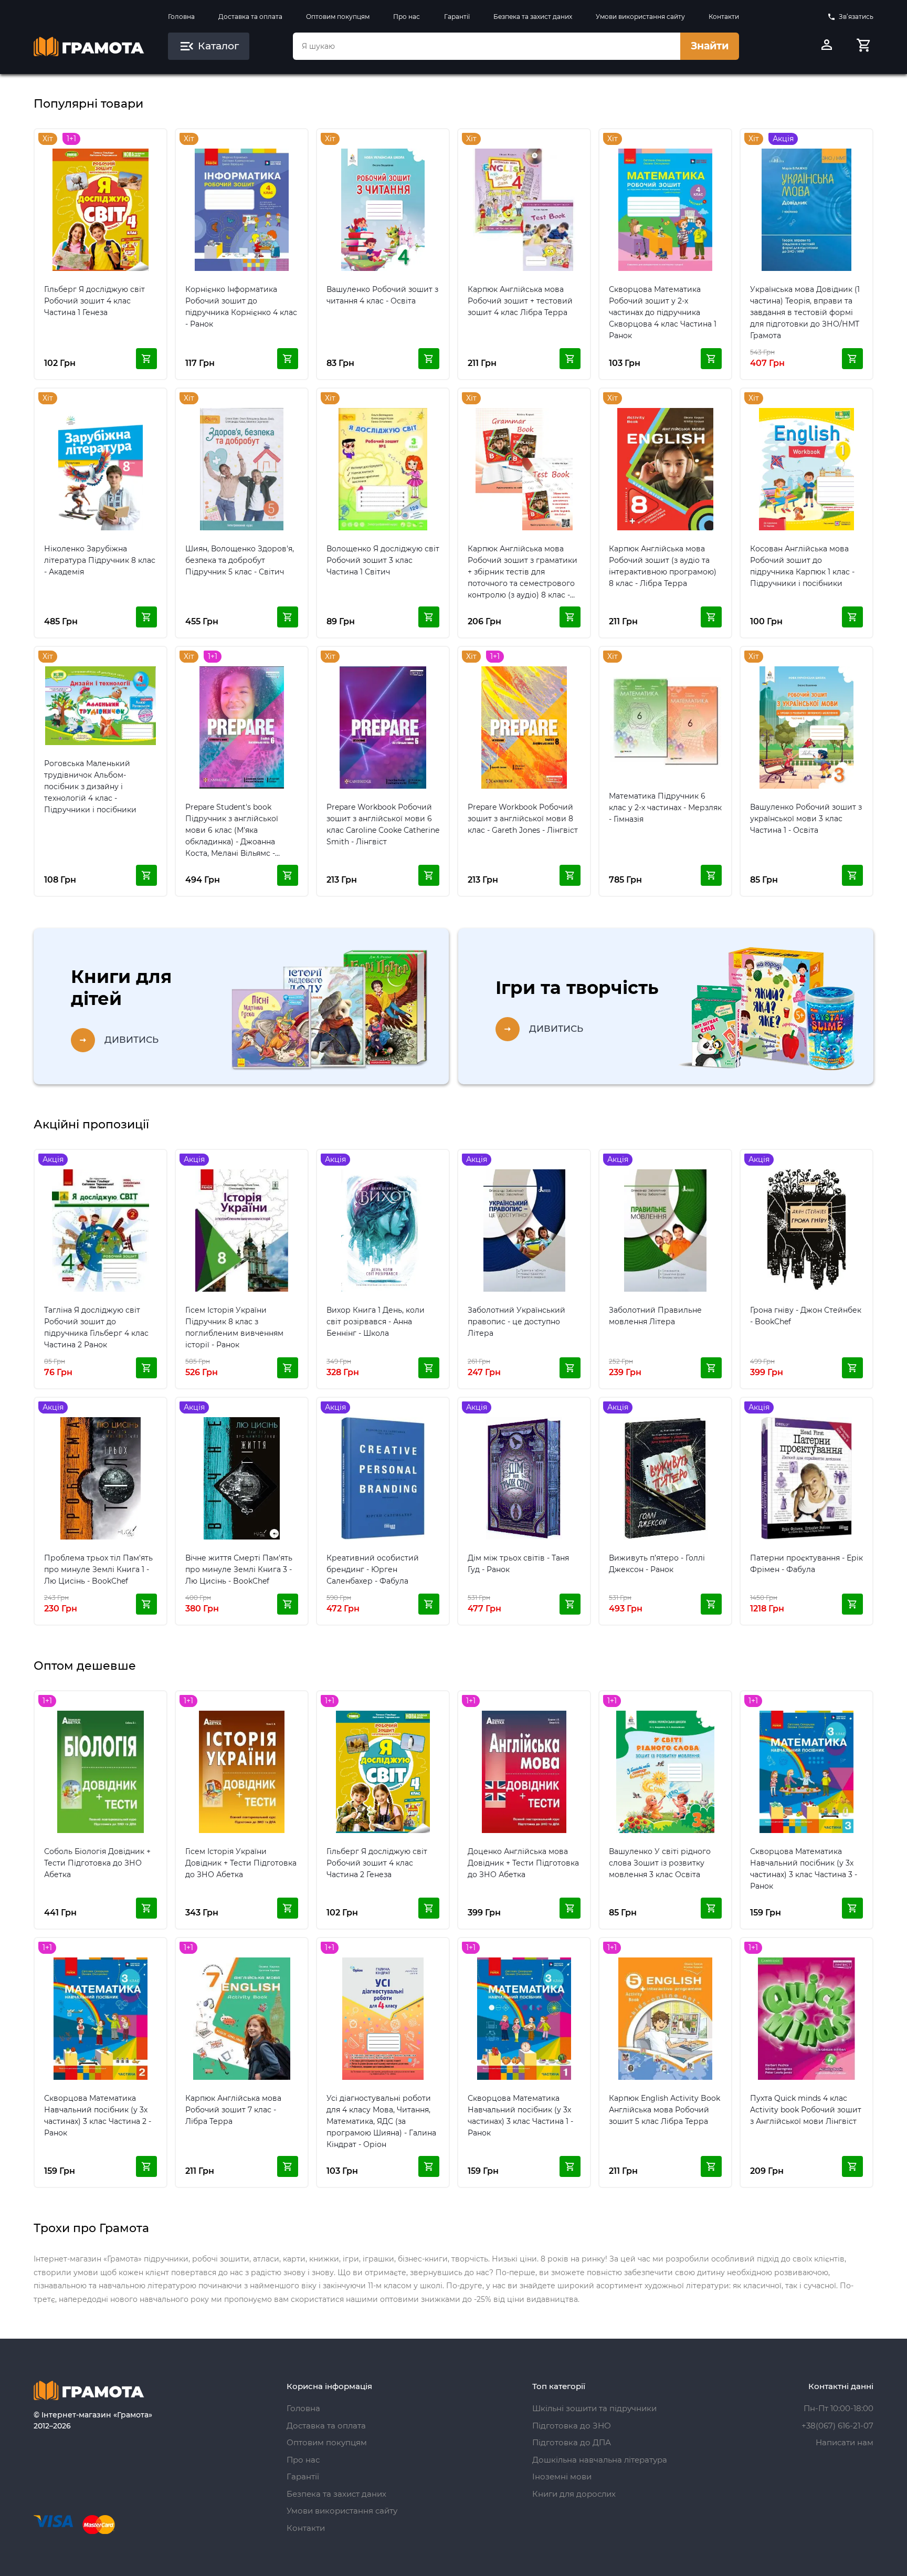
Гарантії (457, 17)
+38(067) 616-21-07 (837, 2426)
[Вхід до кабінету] (827, 46)
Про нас (407, 17)
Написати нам (845, 2442)
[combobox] (487, 46)
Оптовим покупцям (338, 17)
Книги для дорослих (574, 2494)
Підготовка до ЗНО (572, 2426)
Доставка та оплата (250, 17)
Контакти (724, 17)
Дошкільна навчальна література (600, 2460)
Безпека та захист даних (533, 17)
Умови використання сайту (640, 17)
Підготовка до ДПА (572, 2442)
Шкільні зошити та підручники (594, 2408)
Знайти (710, 46)
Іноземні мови (562, 2476)
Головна (181, 17)
